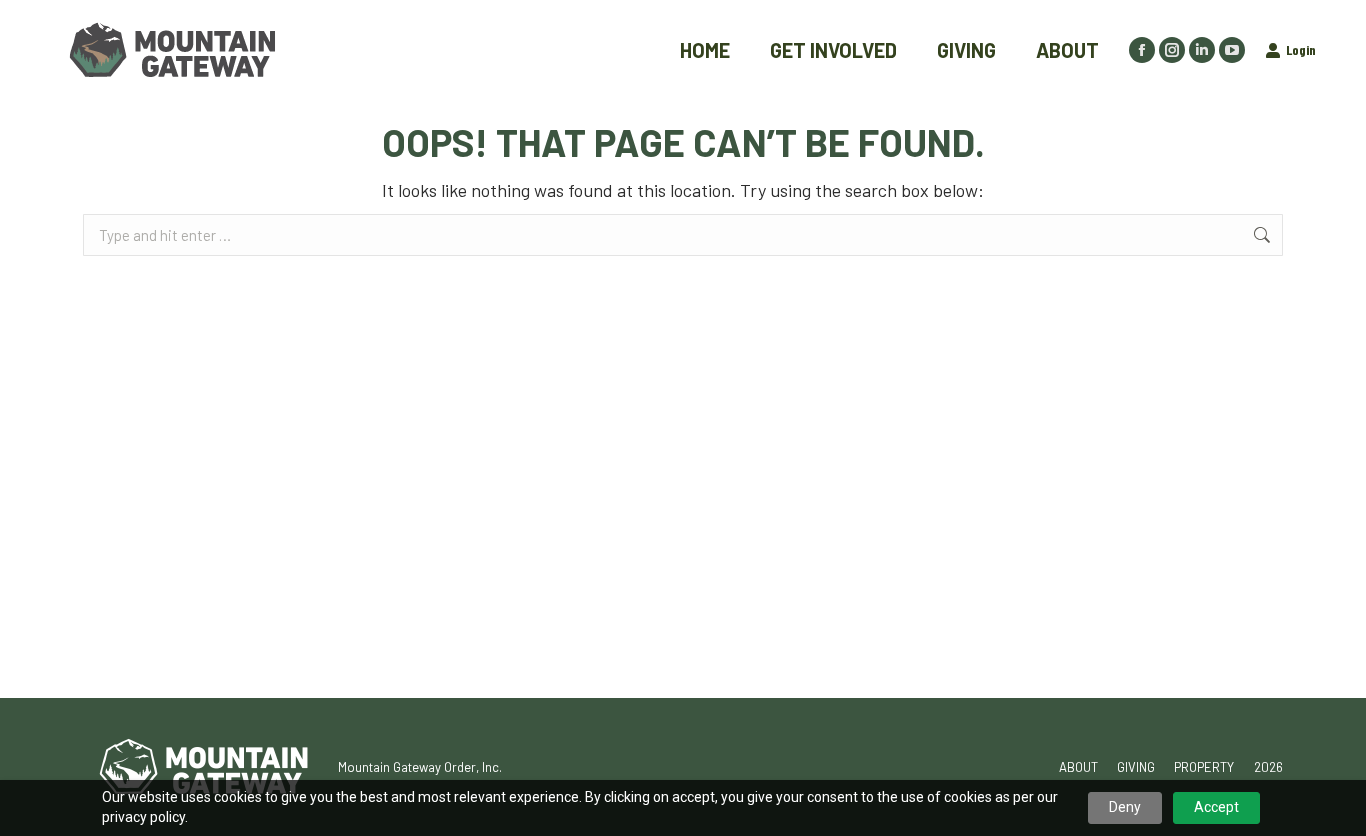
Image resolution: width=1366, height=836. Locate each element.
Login (1301, 49)
